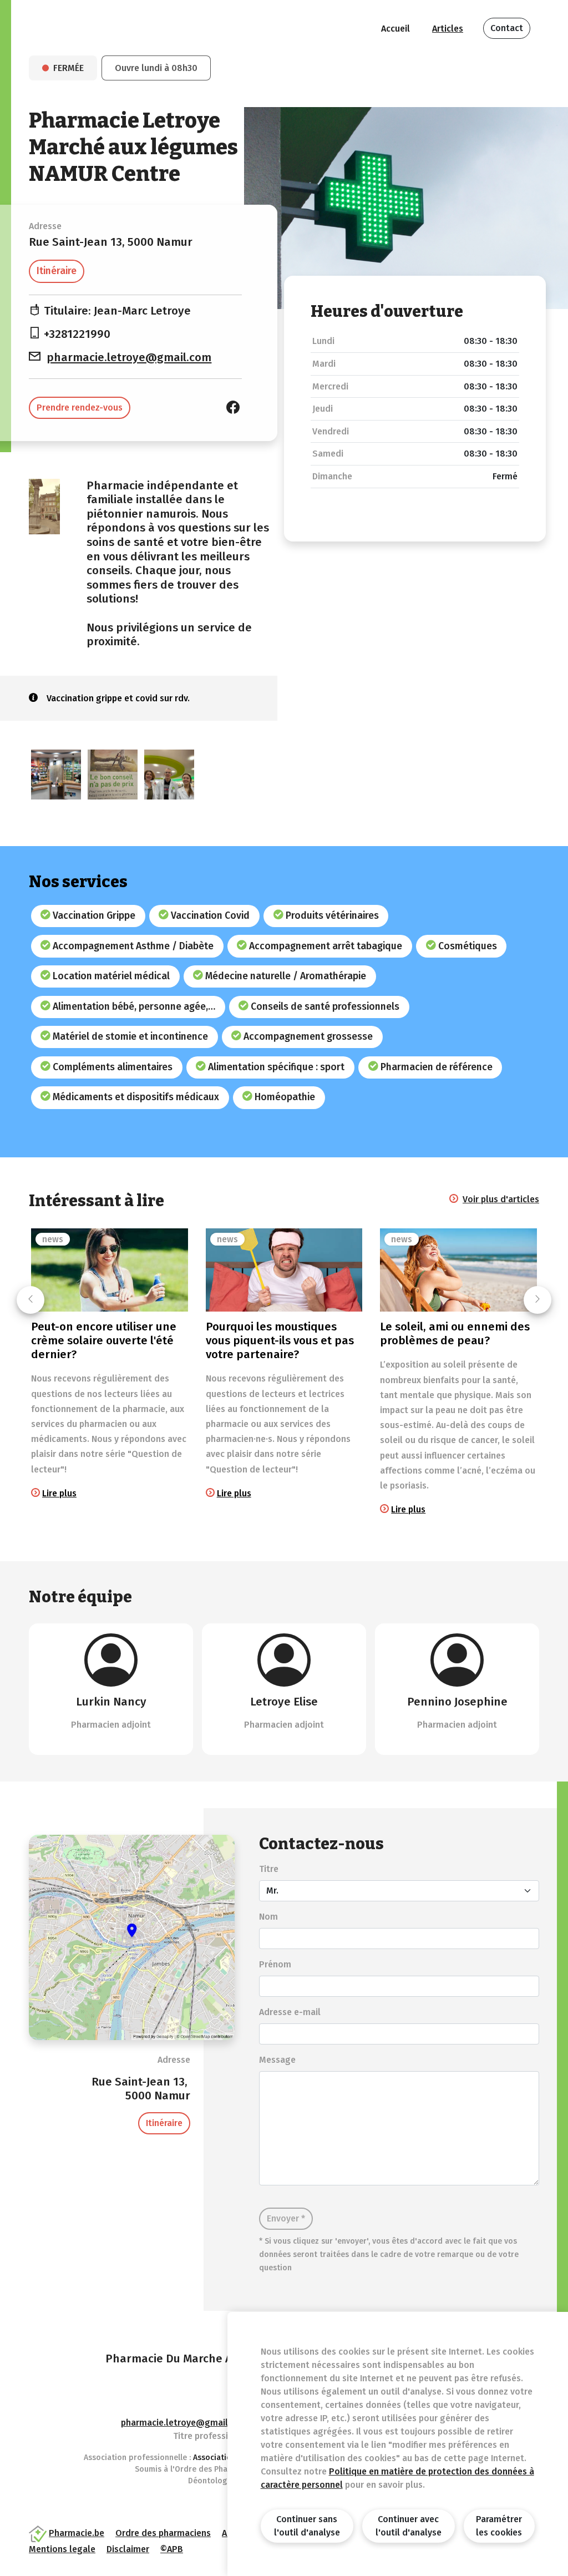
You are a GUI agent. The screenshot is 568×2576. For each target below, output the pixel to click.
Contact (507, 28)
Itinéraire (57, 271)
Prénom (275, 1964)
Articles (448, 29)
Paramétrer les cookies (499, 2526)
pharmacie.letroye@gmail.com (129, 358)
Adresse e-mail (290, 2012)
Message (277, 2060)
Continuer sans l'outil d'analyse (307, 2526)
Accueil (395, 29)
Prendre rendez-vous (80, 408)
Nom (268, 1917)
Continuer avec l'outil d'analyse (409, 2526)
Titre (269, 1869)
